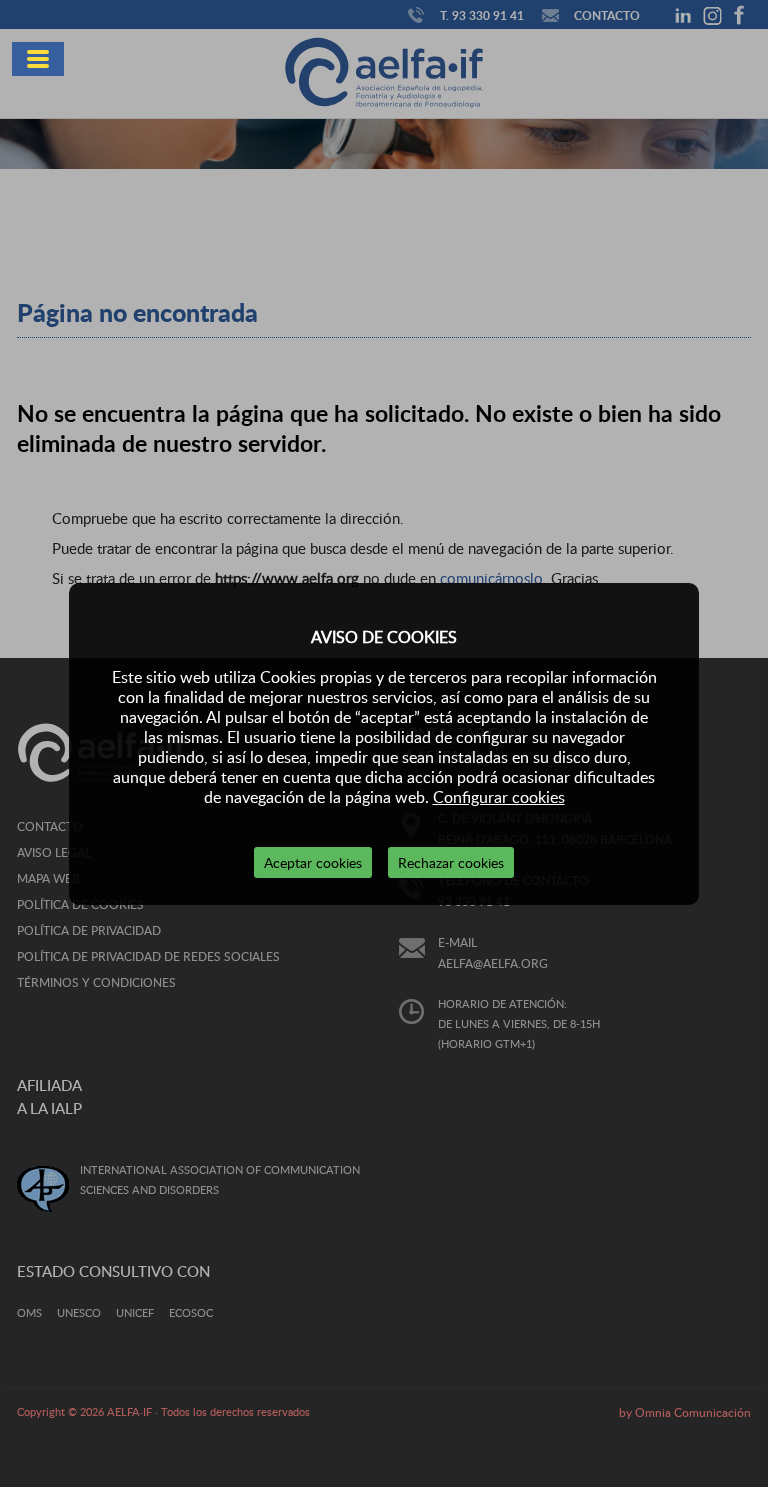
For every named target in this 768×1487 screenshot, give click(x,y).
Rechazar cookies (451, 862)
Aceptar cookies (313, 862)
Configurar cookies (499, 797)
